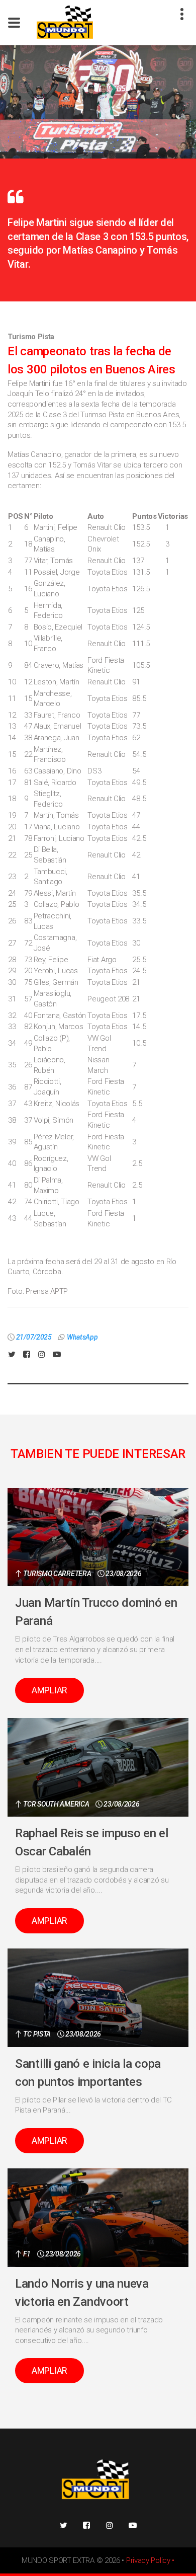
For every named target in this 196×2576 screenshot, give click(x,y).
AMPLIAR (50, 1690)
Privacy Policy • (150, 2560)
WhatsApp (82, 1337)
